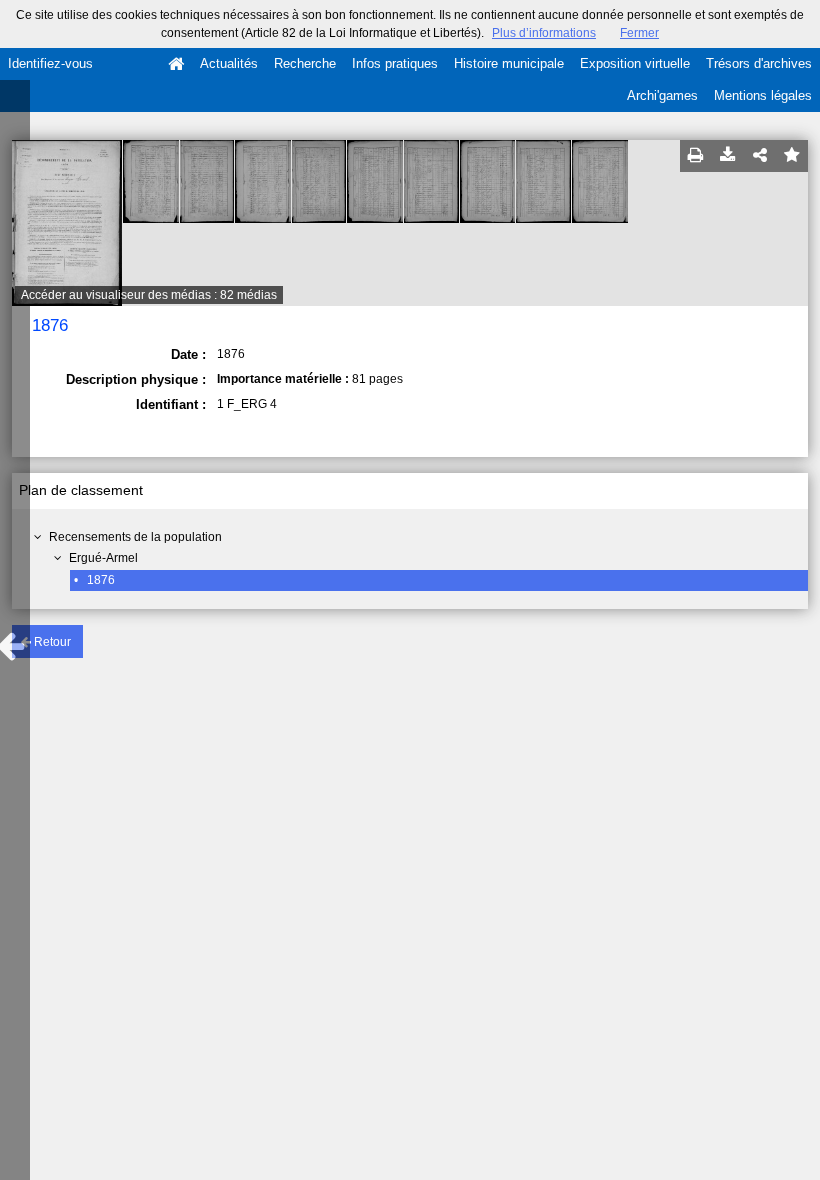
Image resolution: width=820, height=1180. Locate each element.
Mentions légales (763, 95)
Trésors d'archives (759, 63)
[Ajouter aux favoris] (792, 156)
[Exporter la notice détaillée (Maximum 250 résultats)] (728, 156)
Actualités (229, 63)
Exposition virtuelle (635, 63)
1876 (101, 580)
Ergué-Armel (103, 558)
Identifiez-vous (50, 63)
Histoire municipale (509, 63)
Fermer (639, 33)
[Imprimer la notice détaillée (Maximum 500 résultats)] (696, 156)
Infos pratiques (395, 63)
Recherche (305, 63)
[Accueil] (176, 64)
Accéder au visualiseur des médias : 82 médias (149, 295)
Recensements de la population (135, 537)
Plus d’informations (544, 33)
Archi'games (662, 95)
